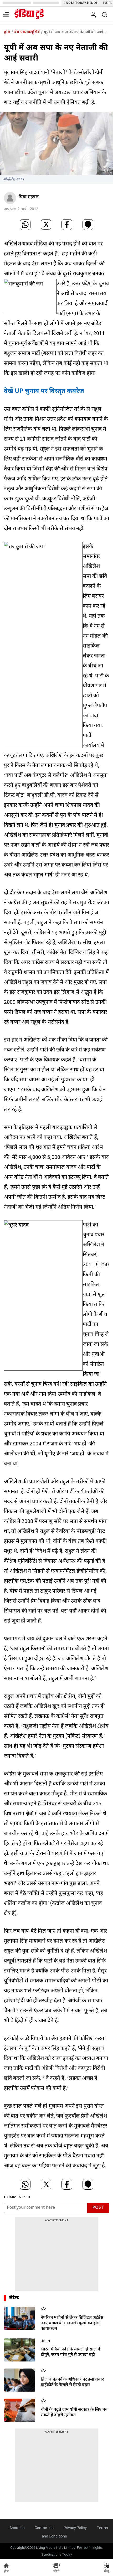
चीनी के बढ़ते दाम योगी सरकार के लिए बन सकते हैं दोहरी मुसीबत (74, 2413)
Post (98, 2208)
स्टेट (43, 2309)
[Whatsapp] (25, 225)
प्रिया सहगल (29, 197)
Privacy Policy (75, 2528)
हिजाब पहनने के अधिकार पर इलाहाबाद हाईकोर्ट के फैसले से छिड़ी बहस (73, 2382)
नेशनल (45, 2341)
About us (17, 2528)
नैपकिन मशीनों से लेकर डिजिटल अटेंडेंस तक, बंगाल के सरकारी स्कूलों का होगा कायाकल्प (72, 2323)
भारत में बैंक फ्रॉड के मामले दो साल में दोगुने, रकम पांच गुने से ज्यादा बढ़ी (70, 2352)
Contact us (44, 2528)
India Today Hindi (81, 3)
